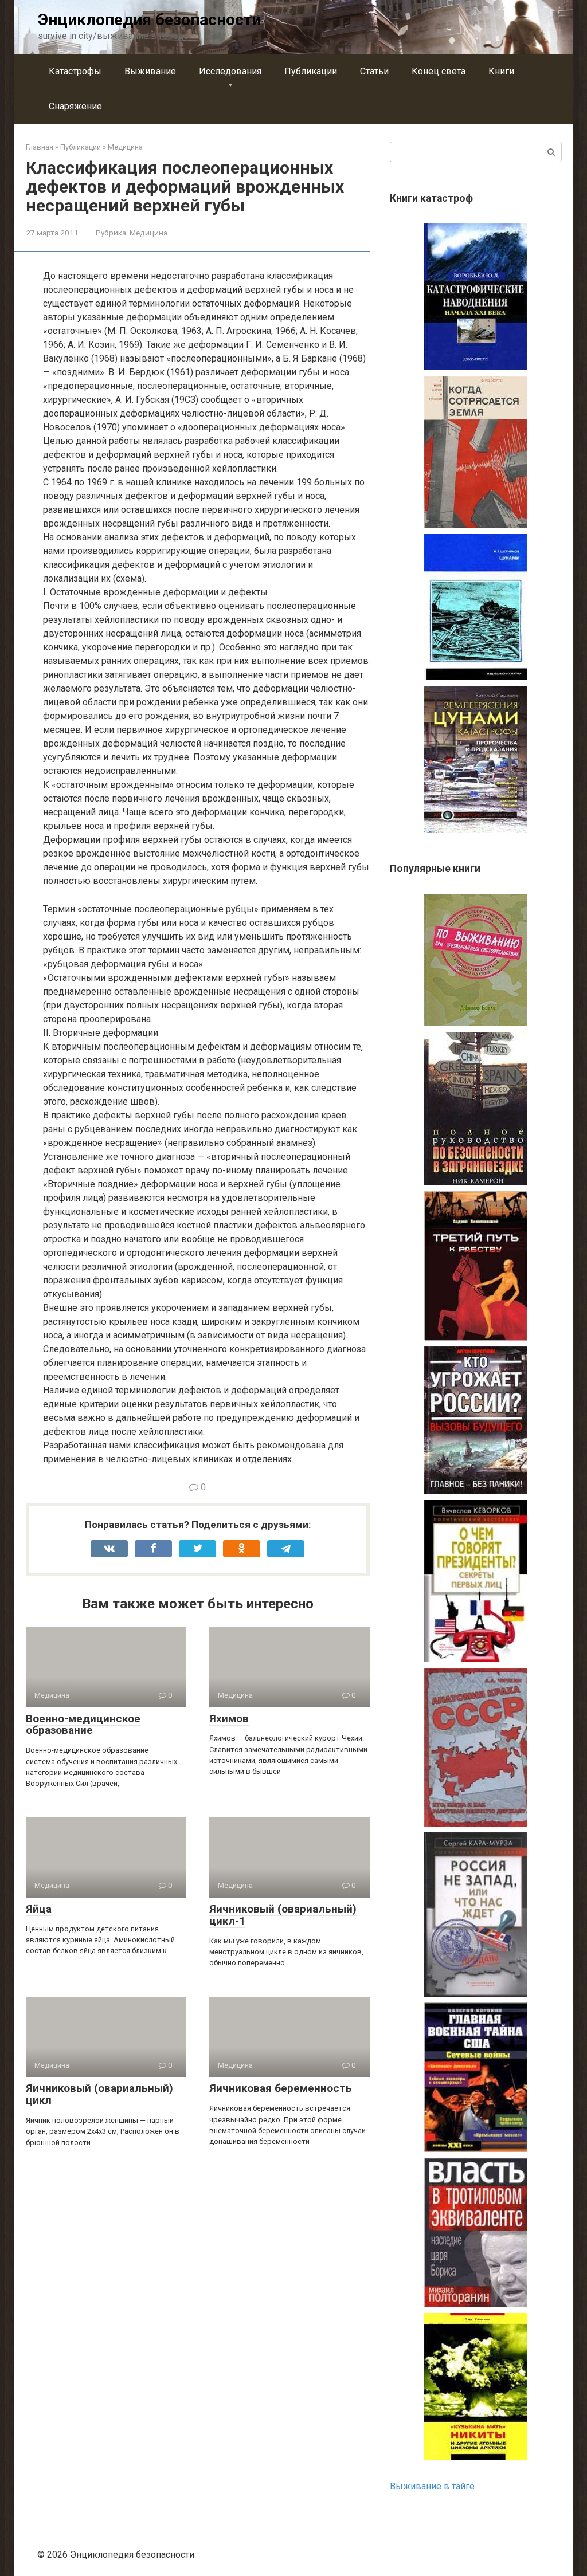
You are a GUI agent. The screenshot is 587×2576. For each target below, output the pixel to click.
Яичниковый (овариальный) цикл (99, 2094)
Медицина (148, 233)
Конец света (439, 71)
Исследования (230, 71)
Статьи (374, 71)
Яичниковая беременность (281, 2088)
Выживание (150, 71)
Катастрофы (75, 71)
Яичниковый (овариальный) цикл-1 (283, 1915)
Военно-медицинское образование (83, 1725)
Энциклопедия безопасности (149, 20)
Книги (501, 71)
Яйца (39, 1909)
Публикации (311, 71)
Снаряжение (75, 106)
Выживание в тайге (432, 2486)
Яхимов (229, 1719)
